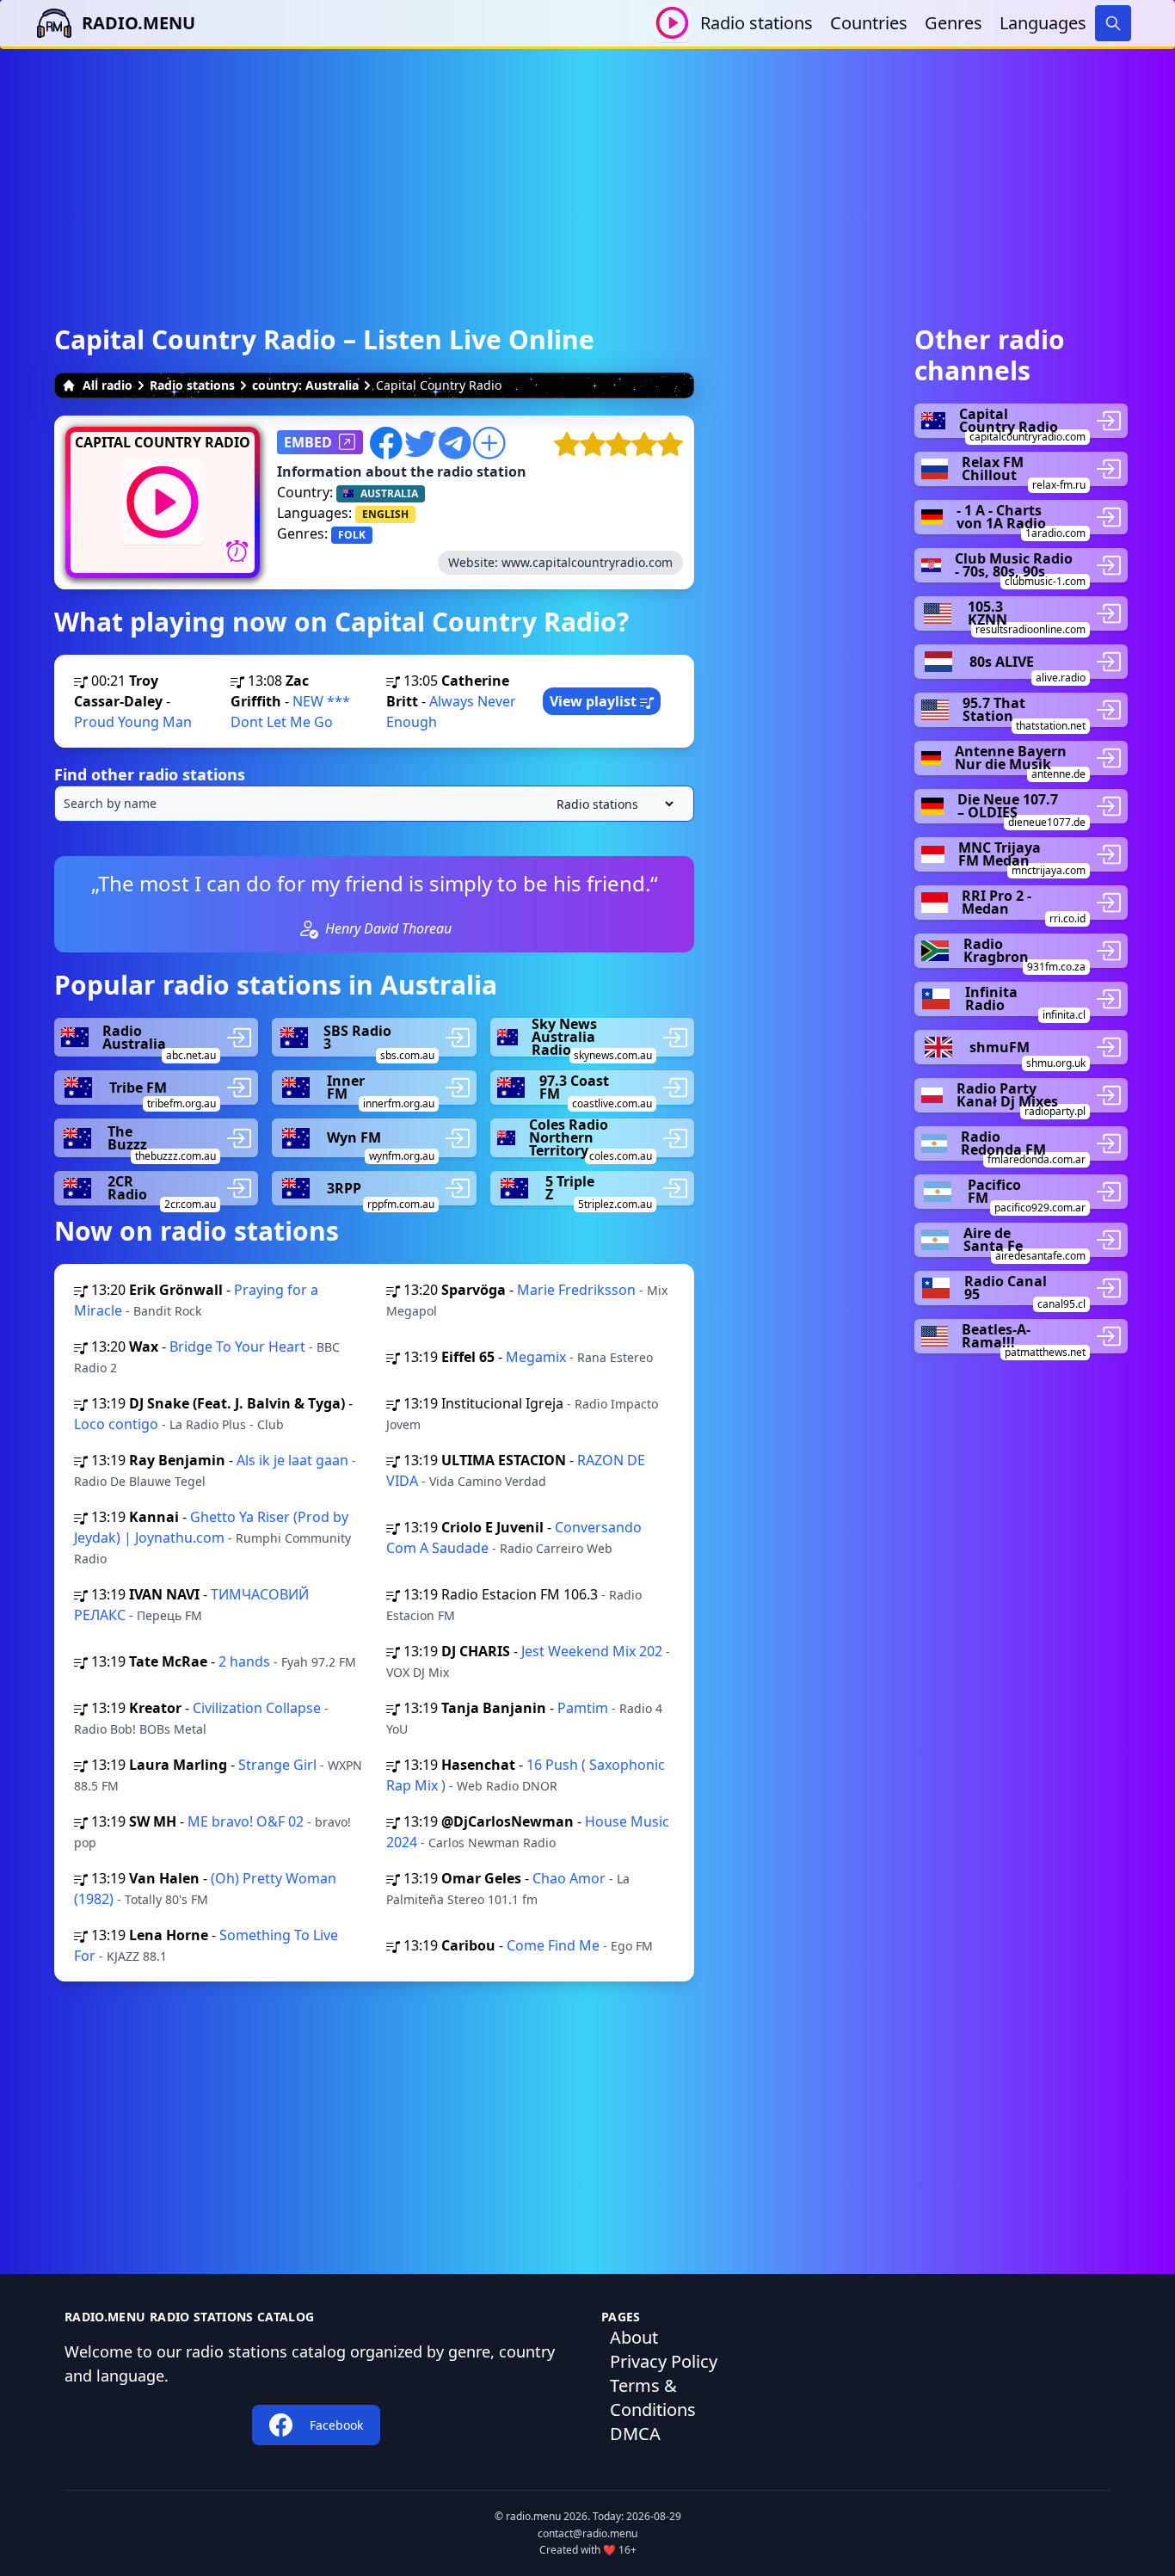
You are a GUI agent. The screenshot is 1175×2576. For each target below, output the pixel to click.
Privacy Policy (664, 2361)
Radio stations (757, 23)
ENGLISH (385, 514)
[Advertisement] (587, 169)
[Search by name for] (374, 804)
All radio (108, 385)
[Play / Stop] (672, 23)
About (634, 2337)
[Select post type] (612, 804)
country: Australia (305, 385)
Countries (869, 23)
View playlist (595, 701)
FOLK (352, 535)
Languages (1043, 23)
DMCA (635, 2434)
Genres (954, 23)
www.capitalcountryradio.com (587, 562)
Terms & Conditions (653, 2397)
